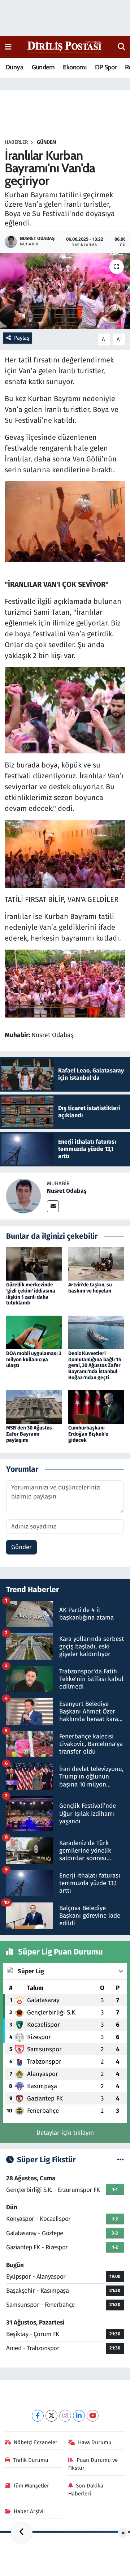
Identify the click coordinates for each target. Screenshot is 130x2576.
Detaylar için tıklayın (65, 2133)
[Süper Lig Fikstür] (120, 2160)
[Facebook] (38, 2416)
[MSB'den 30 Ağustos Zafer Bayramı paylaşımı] (34, 1407)
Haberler (16, 142)
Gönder (21, 1547)
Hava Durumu (95, 2442)
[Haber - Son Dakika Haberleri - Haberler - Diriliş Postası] (65, 46)
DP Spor (106, 67)
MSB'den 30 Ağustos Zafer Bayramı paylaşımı (29, 1434)
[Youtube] (93, 2416)
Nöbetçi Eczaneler (36, 2442)
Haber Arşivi (29, 2511)
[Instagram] (65, 2416)
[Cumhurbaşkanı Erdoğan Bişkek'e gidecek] (96, 1407)
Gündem (43, 67)
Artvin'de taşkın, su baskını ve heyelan (90, 1288)
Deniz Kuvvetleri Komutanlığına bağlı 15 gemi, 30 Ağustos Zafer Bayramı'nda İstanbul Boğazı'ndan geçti (95, 1366)
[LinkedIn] (79, 2416)
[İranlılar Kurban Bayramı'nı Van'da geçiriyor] (65, 291)
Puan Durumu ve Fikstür (93, 2464)
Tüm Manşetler (31, 2486)
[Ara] (122, 47)
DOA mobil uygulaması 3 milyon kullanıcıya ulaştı (34, 1360)
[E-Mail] (53, 1206)
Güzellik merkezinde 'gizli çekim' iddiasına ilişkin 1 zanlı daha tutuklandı (31, 1294)
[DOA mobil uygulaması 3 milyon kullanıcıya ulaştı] (34, 1332)
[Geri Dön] (22, 2533)
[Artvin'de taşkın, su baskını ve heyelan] (96, 1263)
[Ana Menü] (8, 47)
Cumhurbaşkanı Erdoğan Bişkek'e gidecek (88, 1434)
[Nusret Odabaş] (23, 1195)
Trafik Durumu (31, 2460)
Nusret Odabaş (67, 1191)
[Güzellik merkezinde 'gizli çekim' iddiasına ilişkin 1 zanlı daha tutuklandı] (34, 1263)
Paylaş (22, 338)
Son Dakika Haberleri (86, 2490)
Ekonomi (75, 67)
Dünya (14, 67)
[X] (51, 2416)
